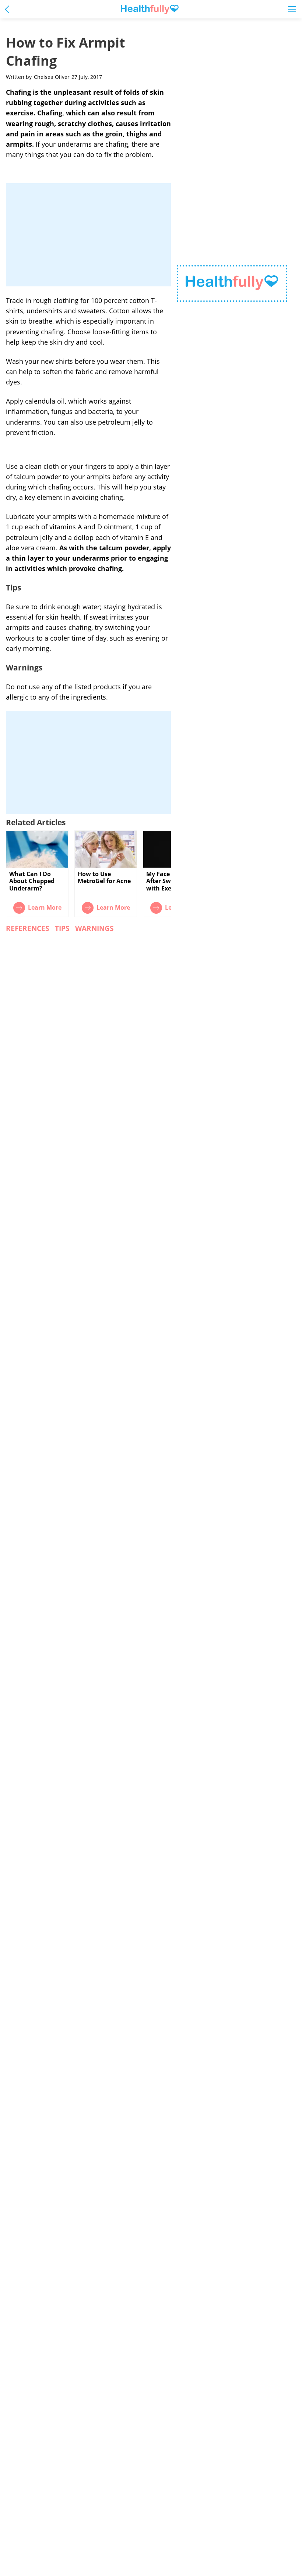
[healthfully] (150, 9)
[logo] (232, 284)
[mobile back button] (9, 9)
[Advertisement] (88, 235)
